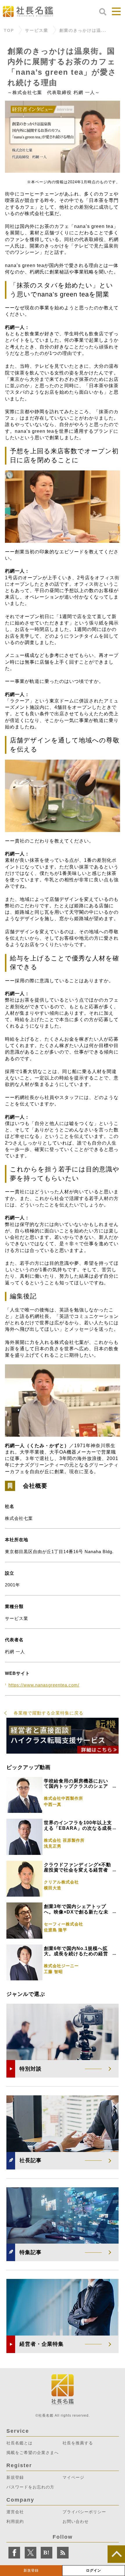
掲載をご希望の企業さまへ (33, 2453)
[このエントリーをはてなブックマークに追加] (47, 2553)
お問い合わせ (76, 2521)
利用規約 (15, 2521)
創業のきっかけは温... (83, 30)
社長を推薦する (78, 2443)
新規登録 (31, 2570)
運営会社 (15, 2512)
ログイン (94, 2570)
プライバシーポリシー (84, 2512)
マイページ (73, 2477)
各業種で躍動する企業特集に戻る (49, 1713)
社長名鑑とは (19, 2443)
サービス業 (37, 30)
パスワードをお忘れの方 (30, 2487)
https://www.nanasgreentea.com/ (44, 1685)
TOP (9, 30)
